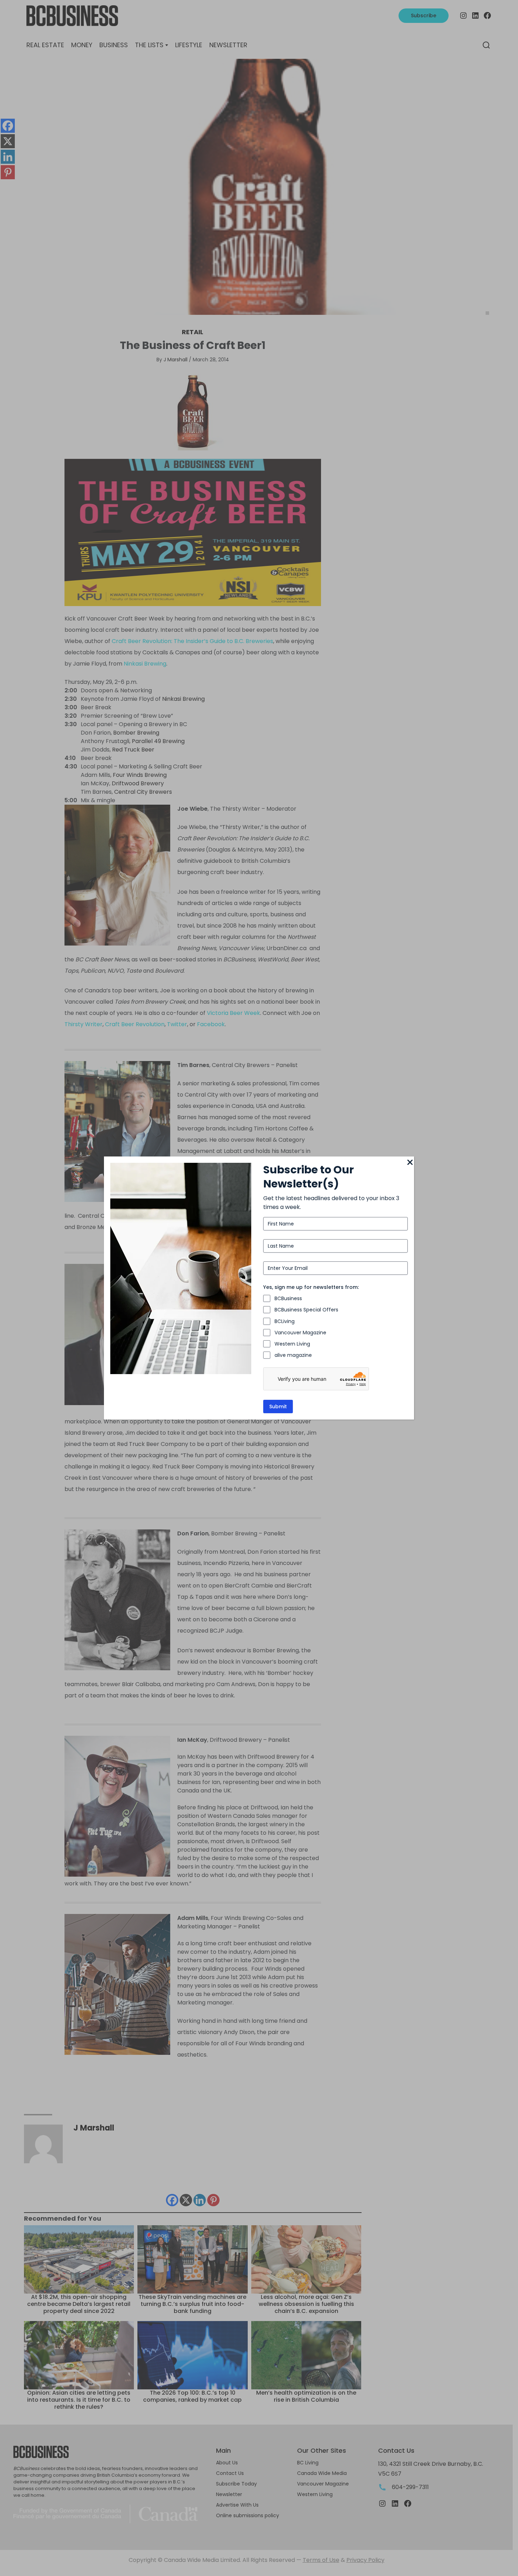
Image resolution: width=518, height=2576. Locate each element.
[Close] (410, 1163)
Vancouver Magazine (300, 1333)
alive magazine (293, 1355)
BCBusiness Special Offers (306, 1310)
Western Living (292, 1344)
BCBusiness (288, 1298)
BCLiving (285, 1321)
